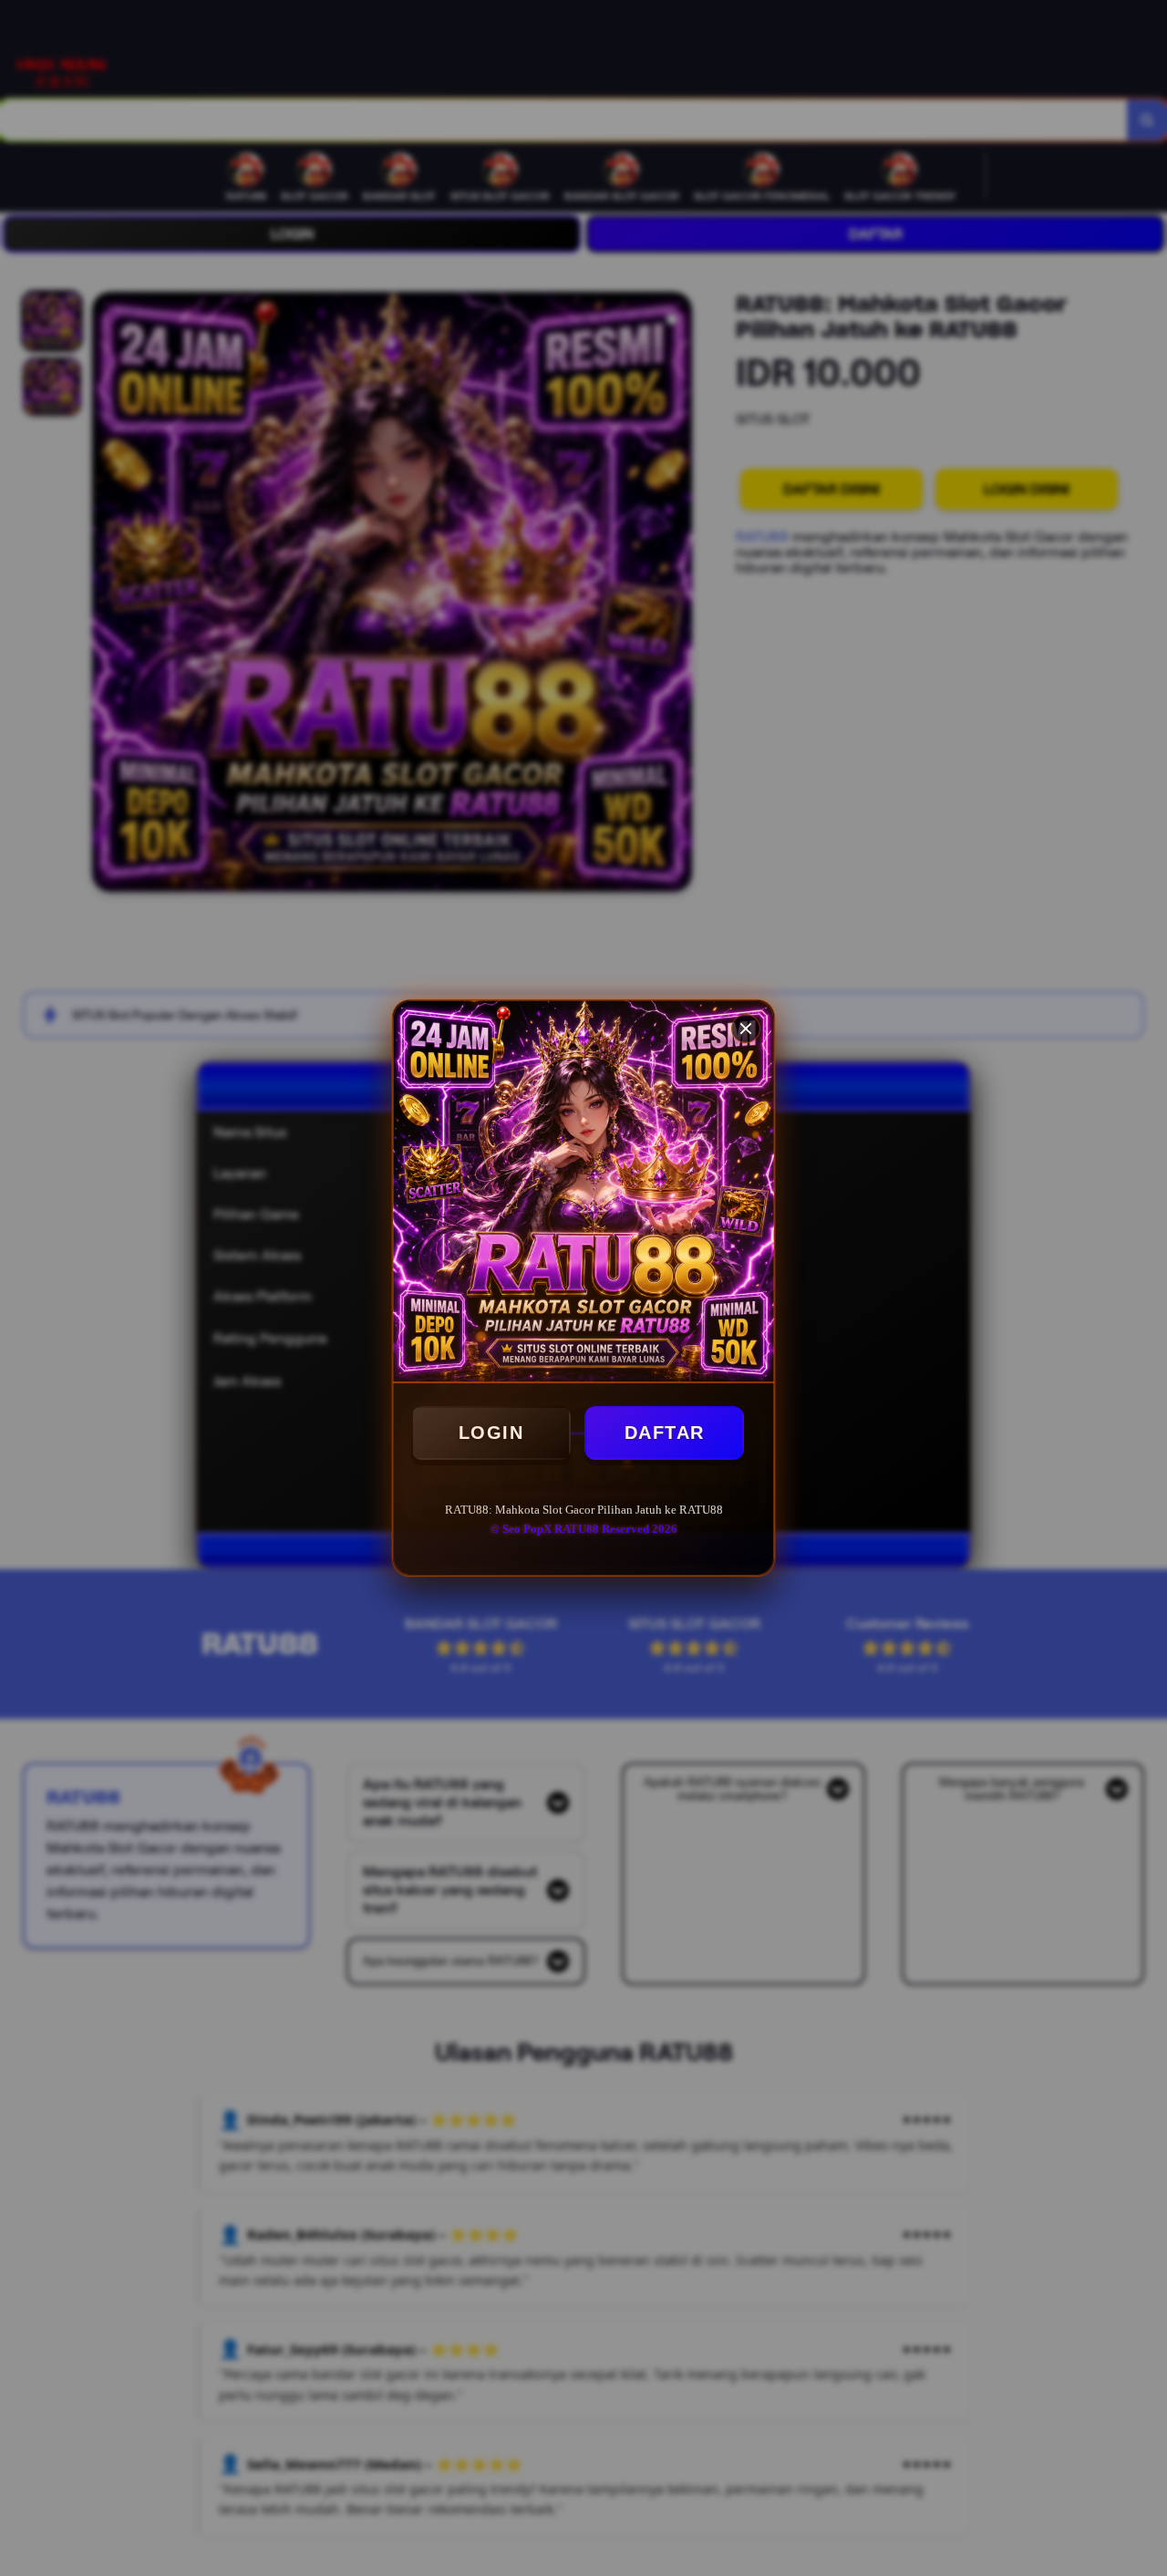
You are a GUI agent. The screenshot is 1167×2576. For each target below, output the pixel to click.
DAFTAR (665, 1433)
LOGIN (491, 1433)
